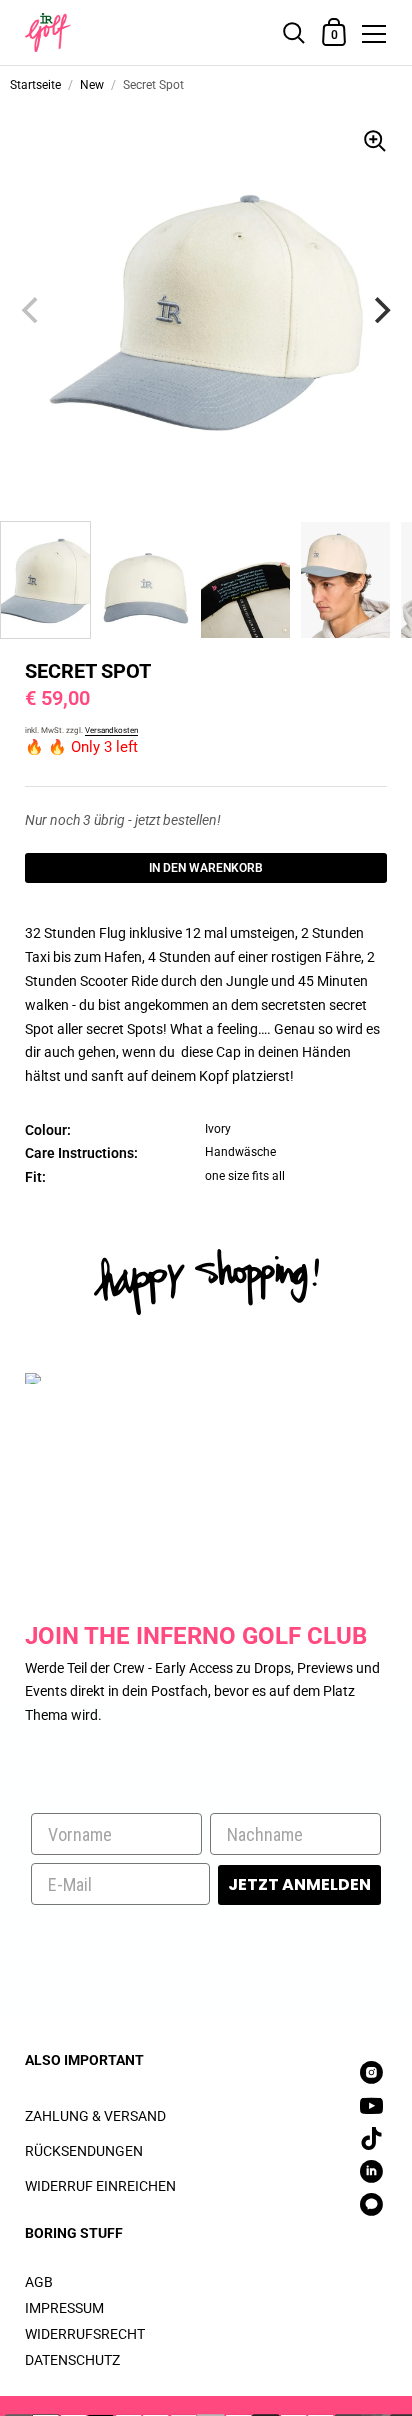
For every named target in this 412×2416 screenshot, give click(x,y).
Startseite (35, 85)
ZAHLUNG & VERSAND (95, 2116)
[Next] (380, 310)
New (92, 85)
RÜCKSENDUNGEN (84, 2151)
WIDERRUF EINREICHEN (100, 2186)
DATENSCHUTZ (72, 2360)
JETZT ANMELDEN (299, 1884)
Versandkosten (111, 730)
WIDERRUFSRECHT (85, 2334)
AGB (39, 2282)
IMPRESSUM (64, 2308)
